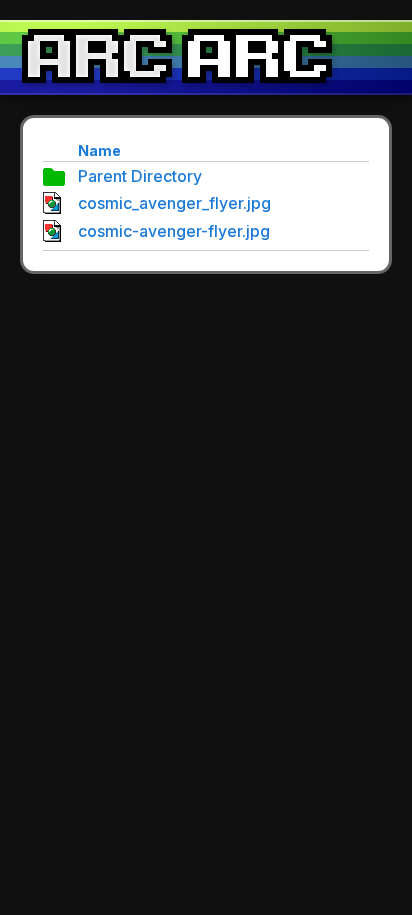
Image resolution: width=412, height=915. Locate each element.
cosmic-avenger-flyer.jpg (174, 231)
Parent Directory (140, 176)
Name (99, 150)
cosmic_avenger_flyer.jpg (174, 203)
